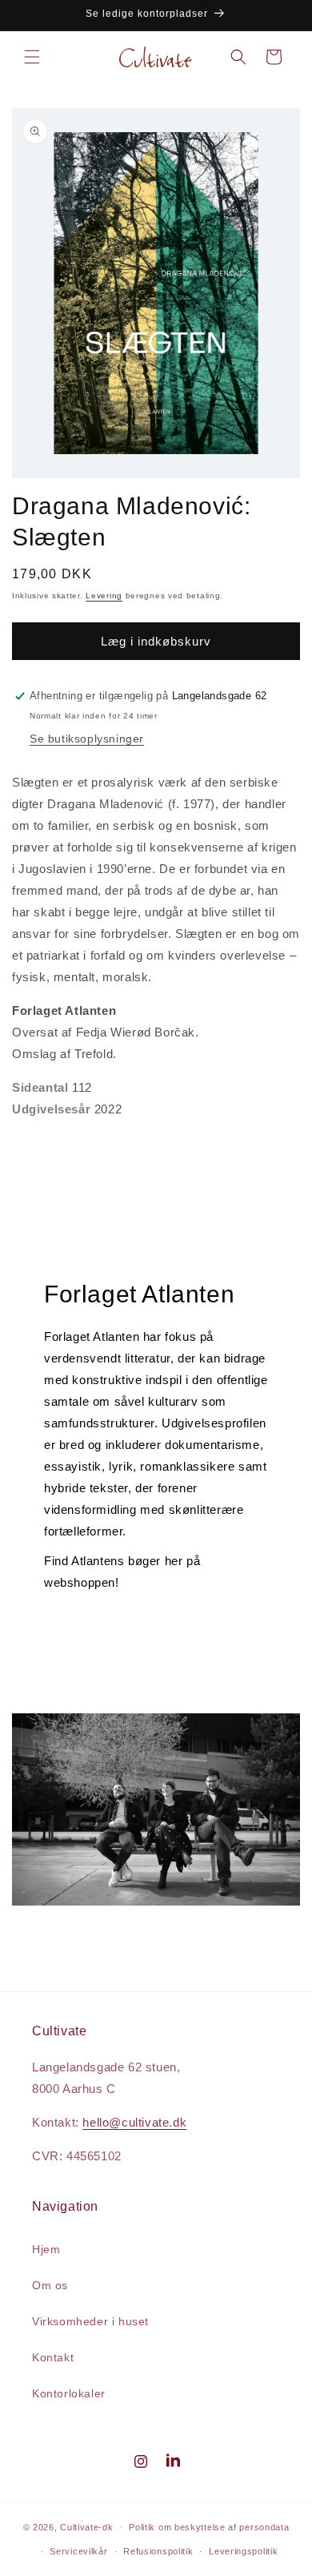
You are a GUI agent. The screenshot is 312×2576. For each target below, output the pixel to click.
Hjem (46, 2249)
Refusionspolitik (158, 2551)
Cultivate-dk (86, 2526)
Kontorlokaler (69, 2393)
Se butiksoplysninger (87, 739)
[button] (32, 57)
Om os (50, 2285)
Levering (104, 596)
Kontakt (53, 2357)
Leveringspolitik (243, 2551)
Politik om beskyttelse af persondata (209, 2527)
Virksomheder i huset (90, 2321)
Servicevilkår (78, 2551)
